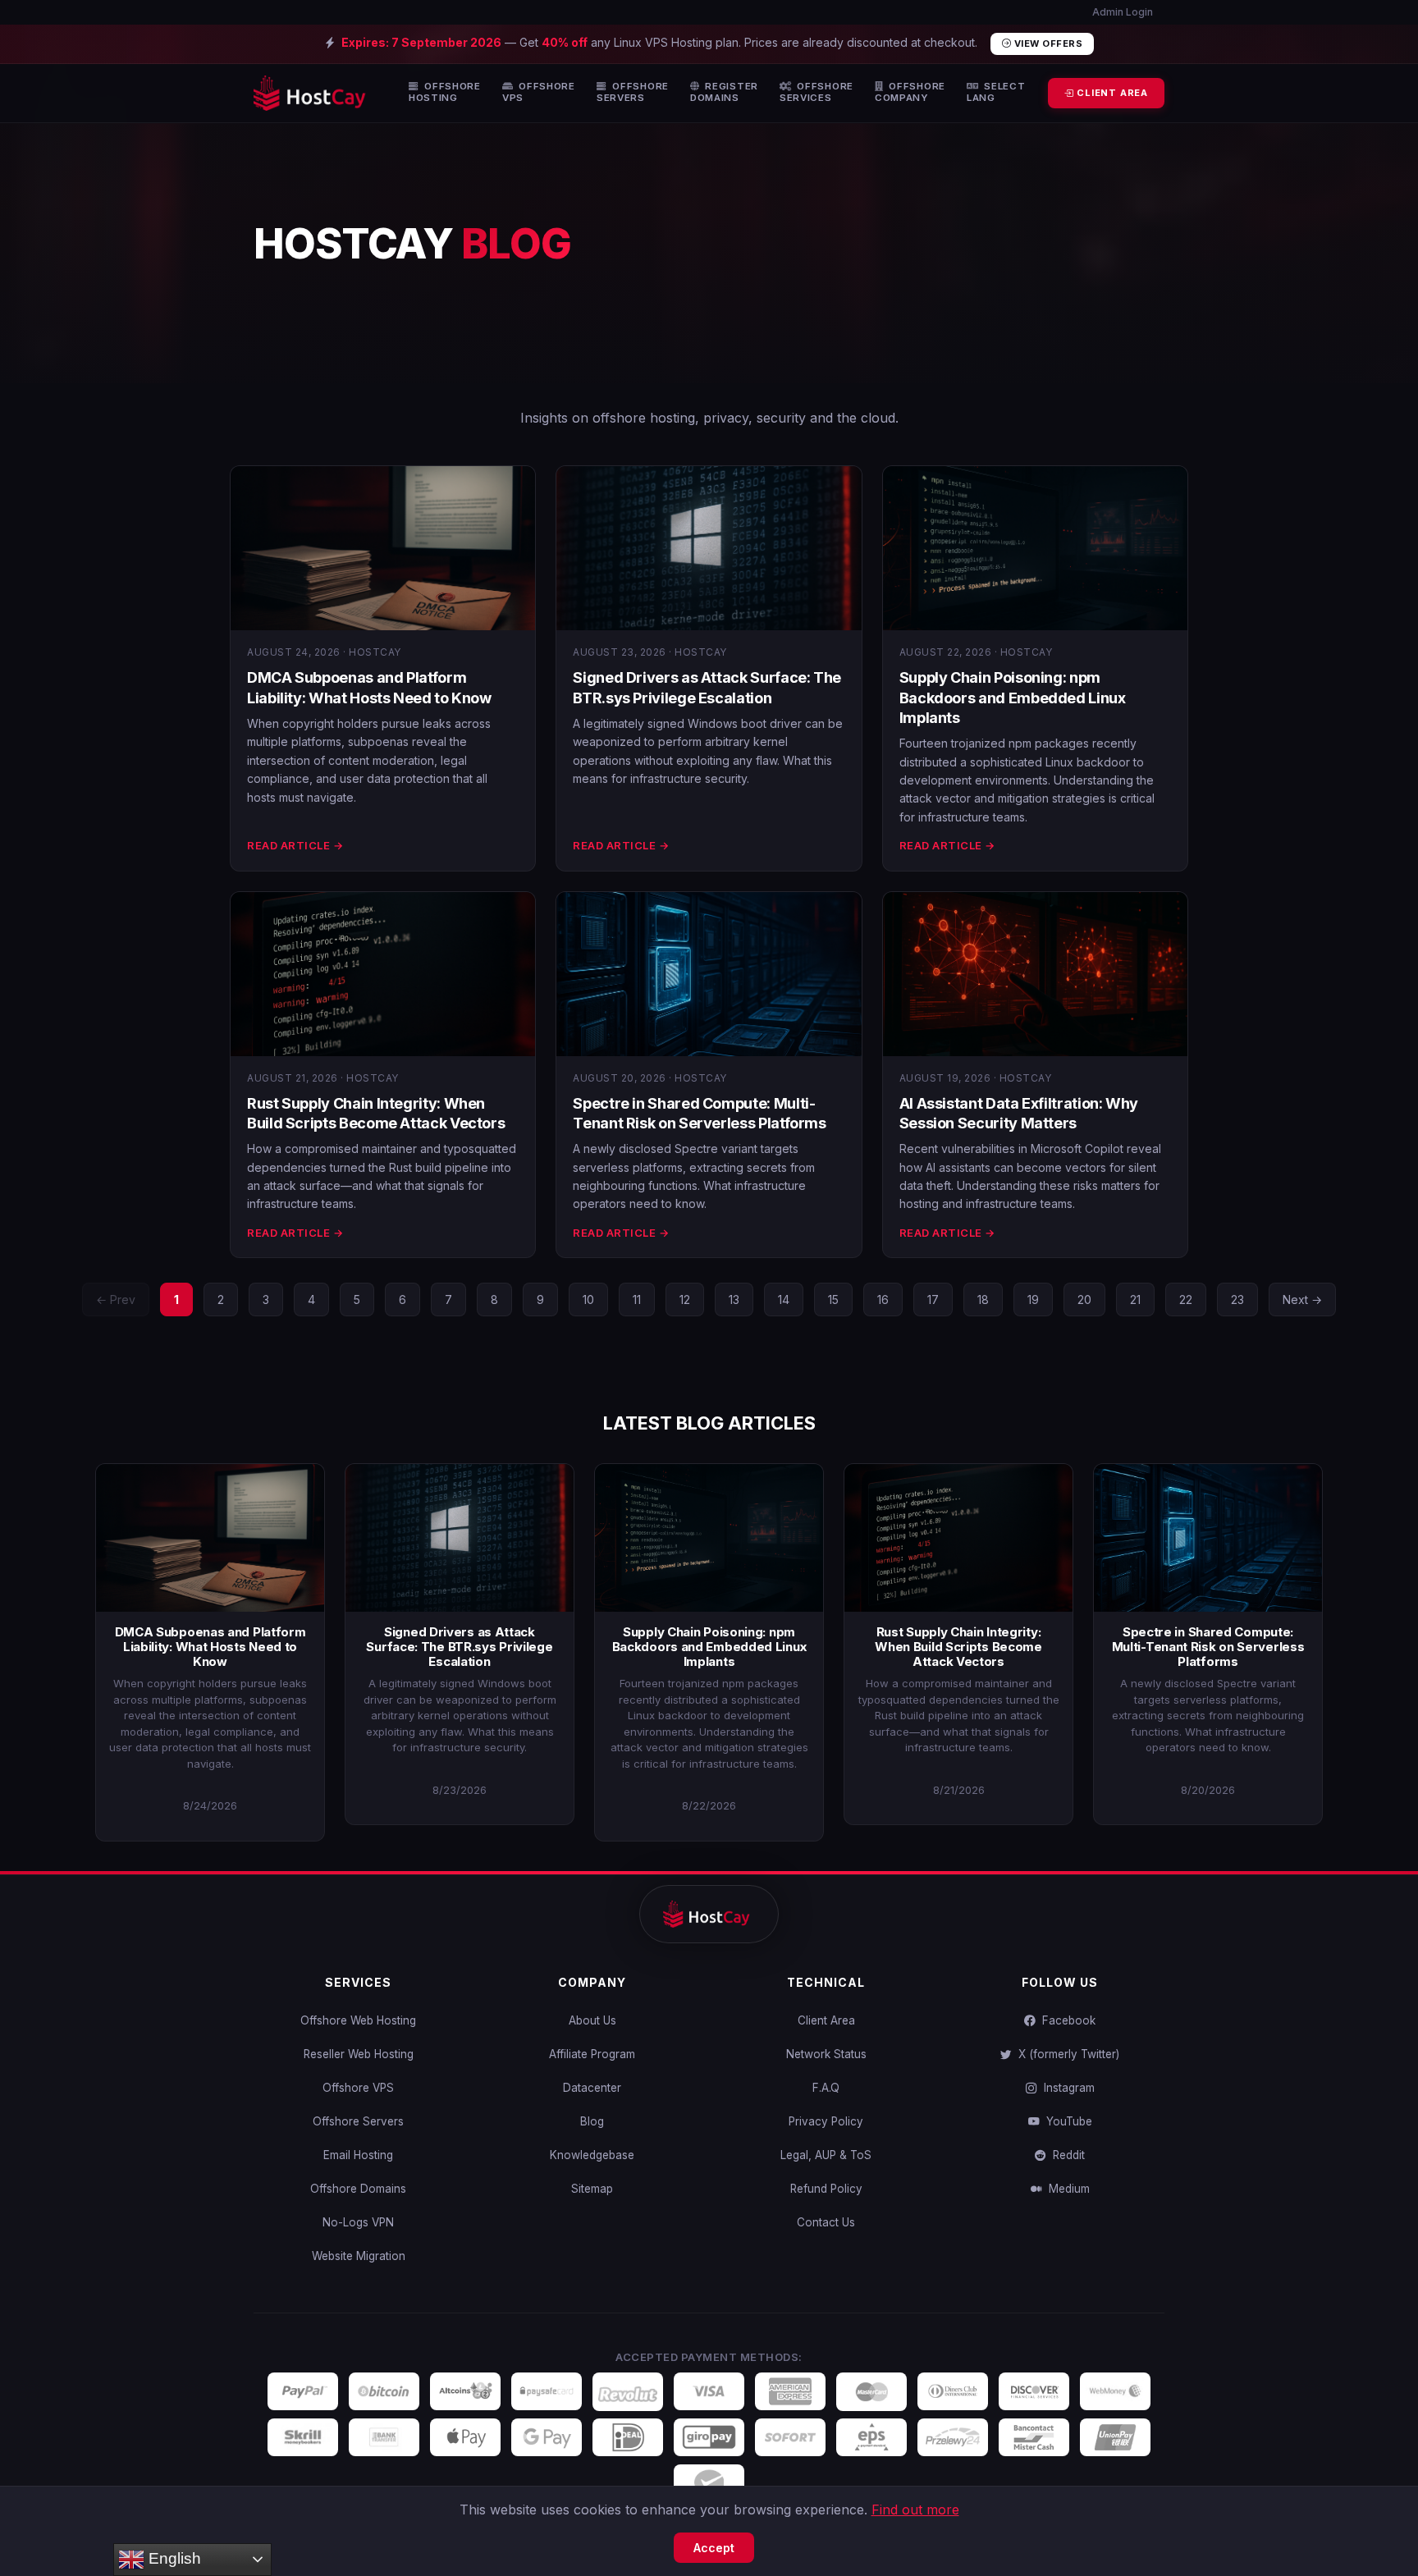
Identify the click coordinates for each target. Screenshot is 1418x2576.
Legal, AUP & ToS (826, 2155)
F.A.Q (826, 2088)
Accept (714, 2548)
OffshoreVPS (539, 92)
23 (1237, 1299)
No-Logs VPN (358, 2222)
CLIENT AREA (1111, 93)
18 (983, 1299)
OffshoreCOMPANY (910, 92)
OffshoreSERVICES (816, 92)
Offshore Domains (358, 2189)
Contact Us (826, 2222)
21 (1135, 1299)
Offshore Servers (358, 2121)
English (173, 2558)
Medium (1066, 2189)
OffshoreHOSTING (445, 92)
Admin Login (1121, 12)
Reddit (1066, 2155)
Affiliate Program (592, 2054)
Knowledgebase (592, 2155)
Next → (1302, 1299)
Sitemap (592, 2189)
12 (685, 1299)
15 (833, 1299)
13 (734, 1299)
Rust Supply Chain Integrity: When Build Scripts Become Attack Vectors (958, 1647)
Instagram (1066, 2088)
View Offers (1047, 43)
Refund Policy (826, 2189)
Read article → (295, 845)
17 (933, 1299)
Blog (592, 2121)
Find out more (915, 2510)
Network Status (826, 2054)
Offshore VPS (358, 2088)
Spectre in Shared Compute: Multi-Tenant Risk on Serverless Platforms (1208, 1647)
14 (784, 1299)
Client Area (826, 2020)
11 (637, 1299)
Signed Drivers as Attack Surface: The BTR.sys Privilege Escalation (459, 1647)
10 (588, 1299)
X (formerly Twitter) (1066, 2054)
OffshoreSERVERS (633, 92)
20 (1084, 1299)
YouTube (1066, 2121)
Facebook (1066, 2020)
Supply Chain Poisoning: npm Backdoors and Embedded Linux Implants (1013, 698)
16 (883, 1299)
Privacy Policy (826, 2121)
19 (1033, 1299)
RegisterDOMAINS (724, 92)
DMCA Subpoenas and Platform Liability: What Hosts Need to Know (210, 1647)
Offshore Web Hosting (358, 2020)
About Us (592, 2020)
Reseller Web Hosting (359, 2054)
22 (1186, 1299)
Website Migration (359, 2256)
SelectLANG (996, 92)
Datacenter (592, 2088)
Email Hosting (358, 2155)
